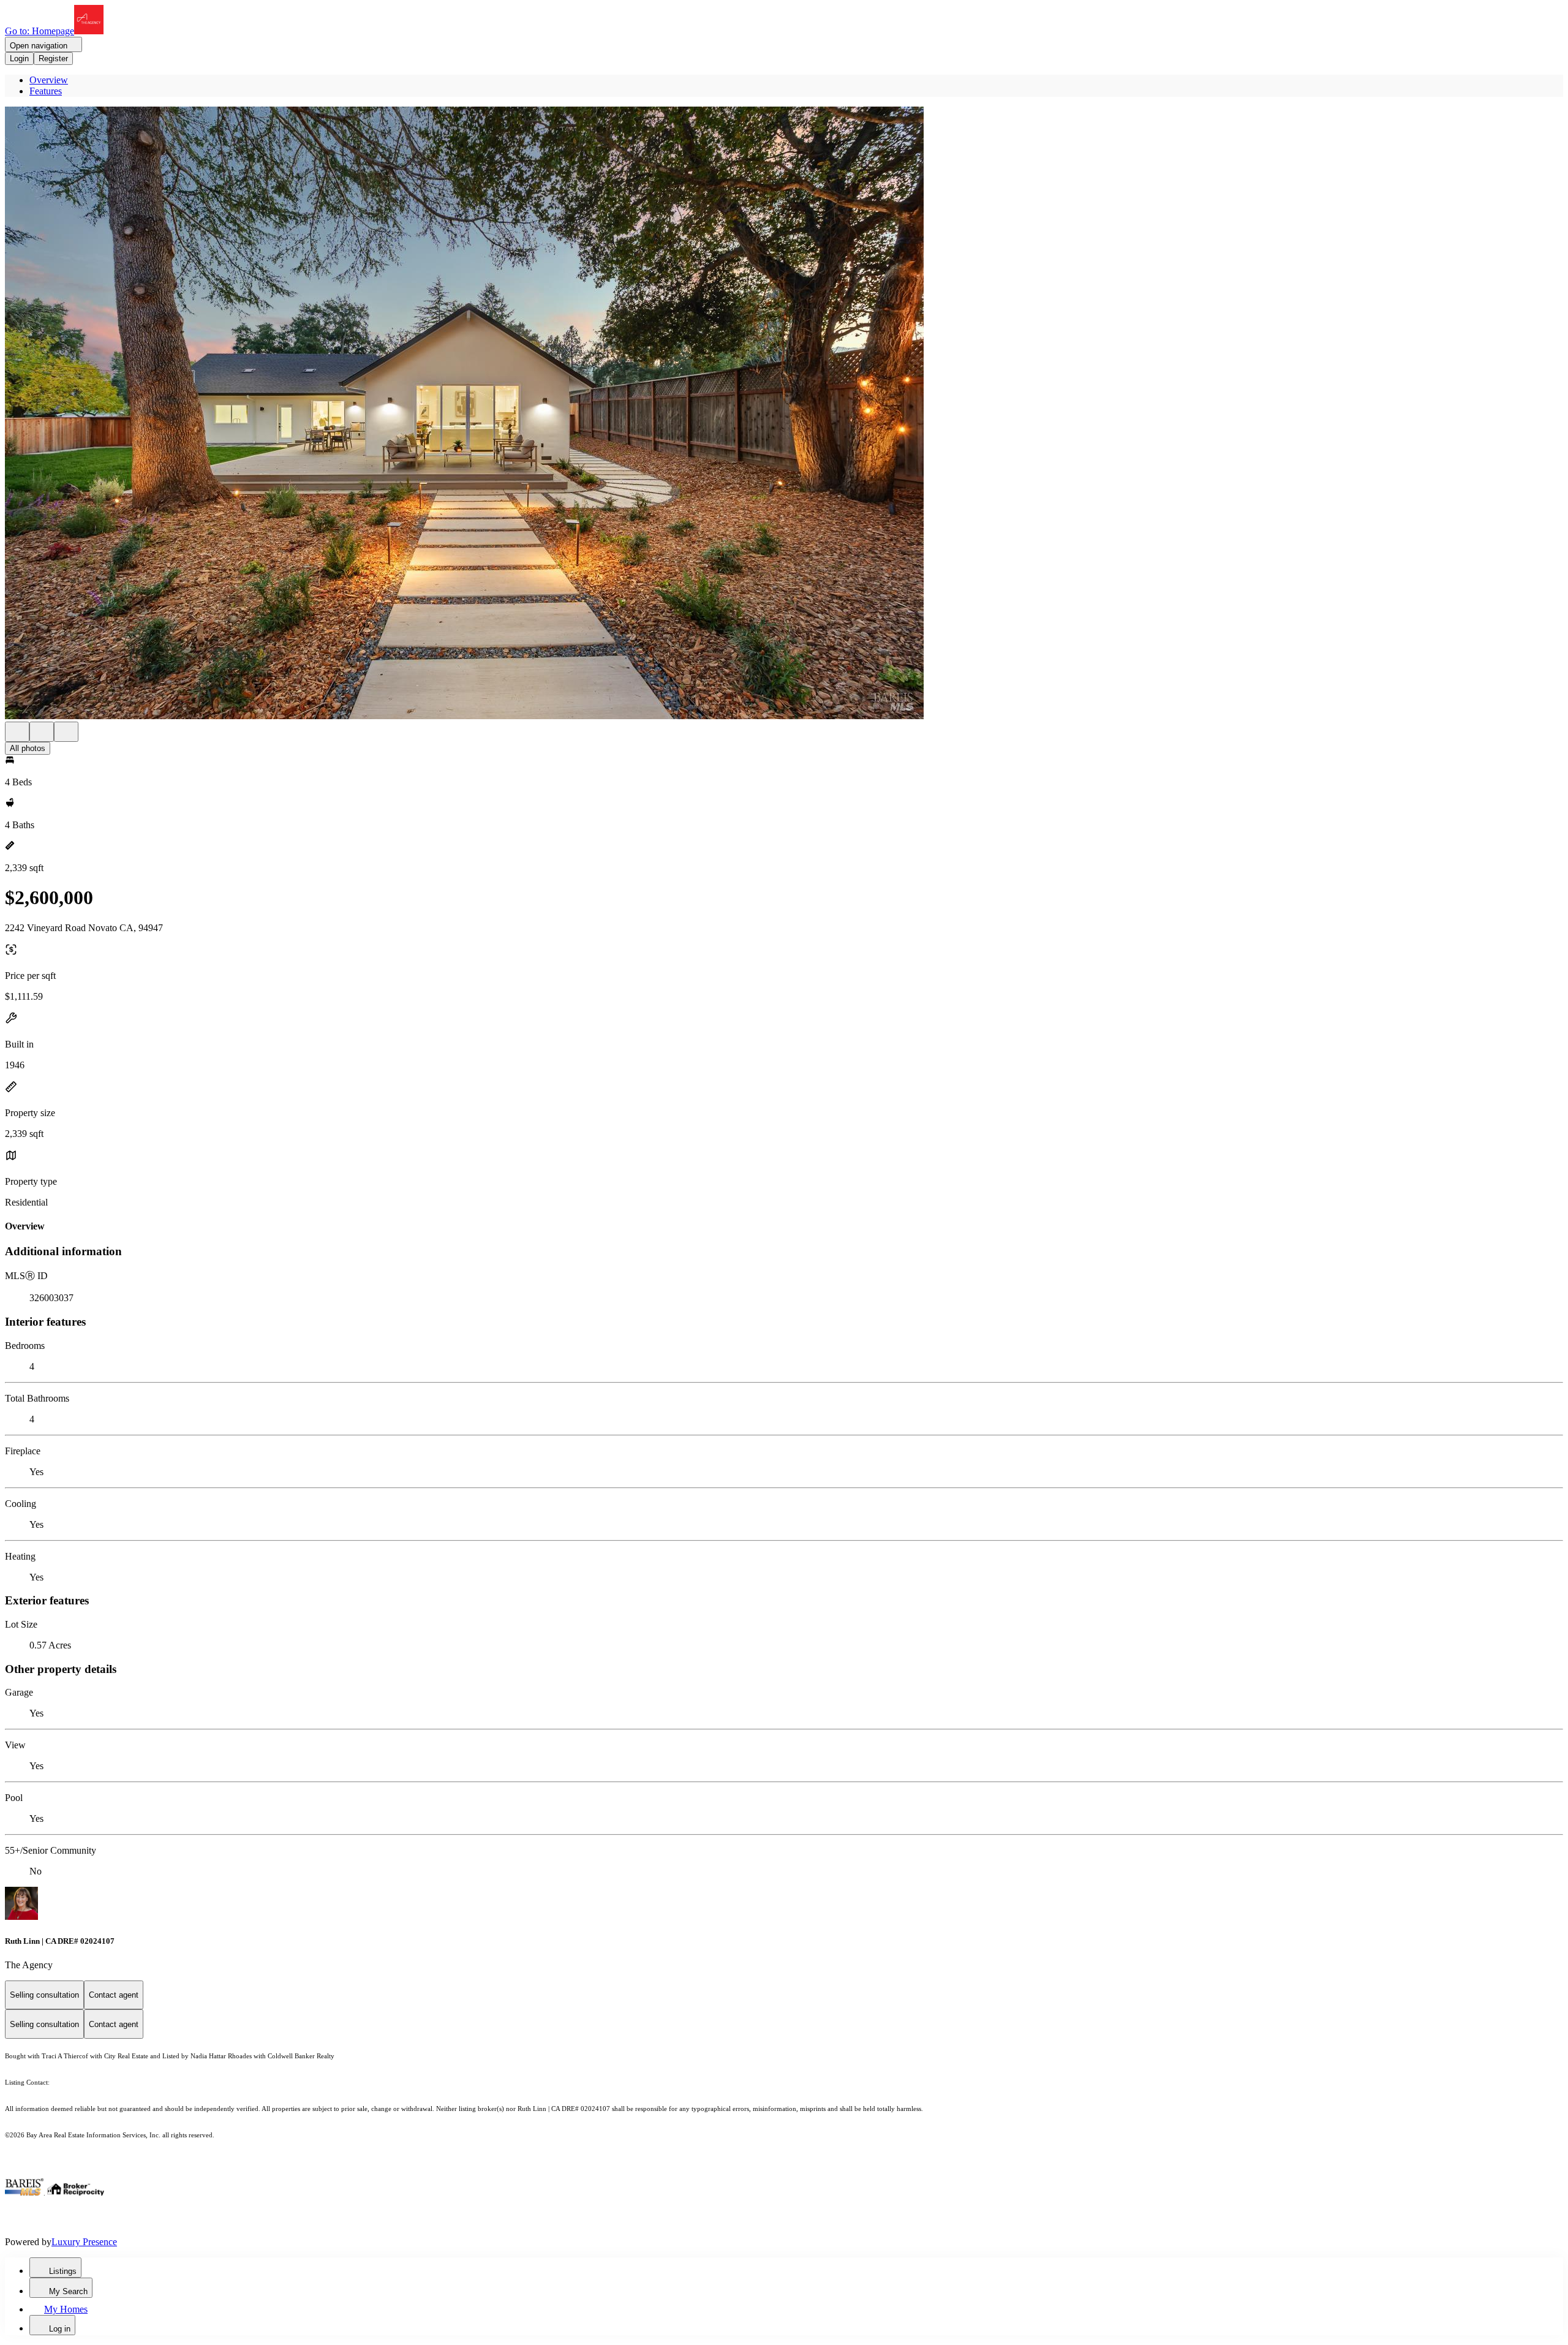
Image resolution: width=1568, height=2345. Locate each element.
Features (46, 91)
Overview (49, 80)
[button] (784, 414)
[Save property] (42, 732)
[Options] (17, 732)
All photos (28, 748)
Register (53, 59)
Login (19, 59)
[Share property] (66, 732)
